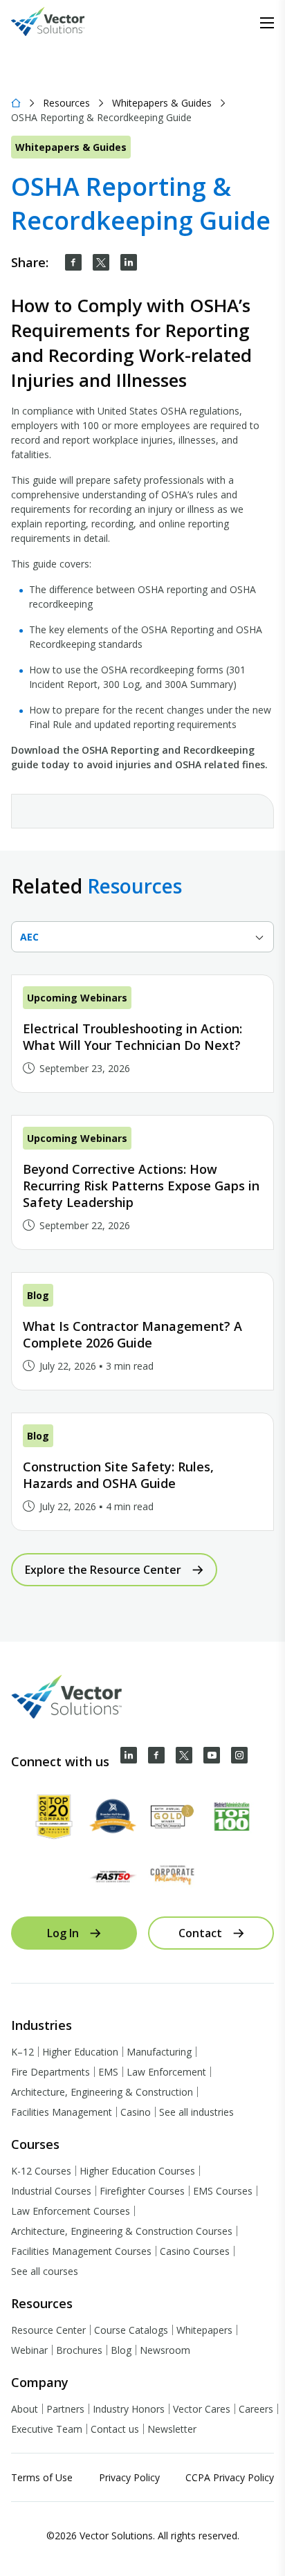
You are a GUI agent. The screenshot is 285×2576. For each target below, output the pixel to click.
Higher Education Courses (137, 2171)
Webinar (29, 2350)
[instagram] (239, 1755)
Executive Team (47, 2429)
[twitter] (101, 262)
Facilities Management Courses (81, 2251)
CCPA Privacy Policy (230, 2477)
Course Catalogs (131, 2330)
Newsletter (172, 2429)
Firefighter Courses (142, 2191)
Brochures (79, 2350)
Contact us (115, 2429)
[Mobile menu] (267, 23)
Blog (121, 2350)
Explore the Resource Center (103, 1570)
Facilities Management (62, 2112)
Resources (66, 103)
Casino (136, 2112)
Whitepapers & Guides (162, 103)
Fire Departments (50, 2072)
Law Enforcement (166, 2072)
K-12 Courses (41, 2171)
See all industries (196, 2112)
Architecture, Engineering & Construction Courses (122, 2231)
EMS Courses (223, 2191)
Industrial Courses (51, 2191)
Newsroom (165, 2350)
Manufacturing (159, 2052)
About (25, 2409)
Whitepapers (204, 2330)
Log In (63, 1933)
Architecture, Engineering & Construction (102, 2092)
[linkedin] (129, 262)
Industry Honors (129, 2409)
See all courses (45, 2271)
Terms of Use (42, 2477)
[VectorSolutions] (62, 23)
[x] (184, 1755)
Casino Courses (195, 2251)
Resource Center (48, 2330)
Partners (65, 2409)
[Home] (16, 103)
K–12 (22, 2052)
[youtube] (212, 1755)
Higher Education (80, 2052)
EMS (108, 2072)
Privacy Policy (129, 2477)
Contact (200, 1933)
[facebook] (73, 262)
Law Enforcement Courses (71, 2211)
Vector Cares (202, 2409)
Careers (256, 2409)
